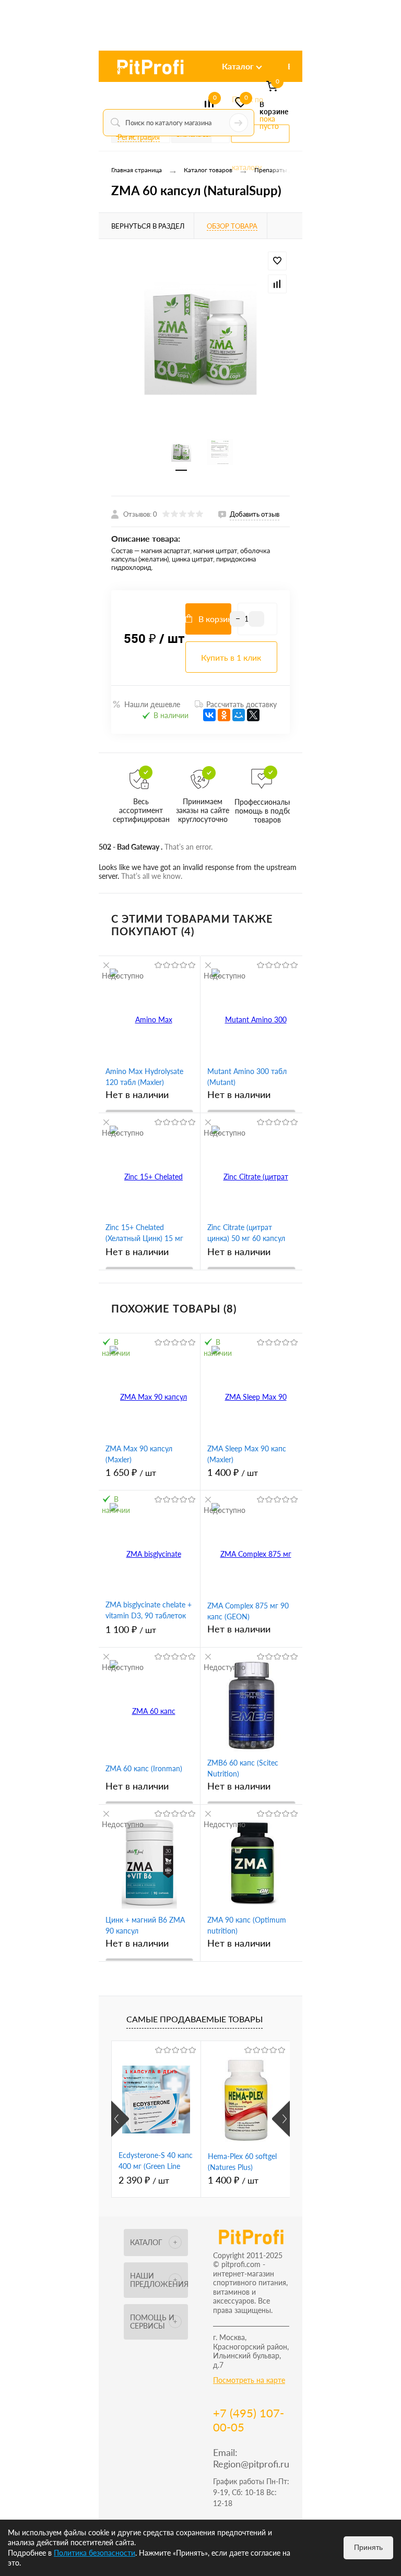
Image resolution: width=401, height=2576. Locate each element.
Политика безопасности (95, 2553)
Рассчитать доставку (241, 704)
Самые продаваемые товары (194, 2019)
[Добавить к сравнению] (277, 284)
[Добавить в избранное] (277, 261)
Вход (120, 69)
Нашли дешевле (152, 704)
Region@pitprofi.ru (251, 2464)
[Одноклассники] (224, 715)
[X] (253, 715)
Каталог (238, 66)
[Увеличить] (200, 339)
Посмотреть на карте (249, 2380)
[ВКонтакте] (209, 715)
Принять (368, 2547)
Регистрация (139, 137)
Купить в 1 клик (231, 657)
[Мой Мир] (239, 715)
